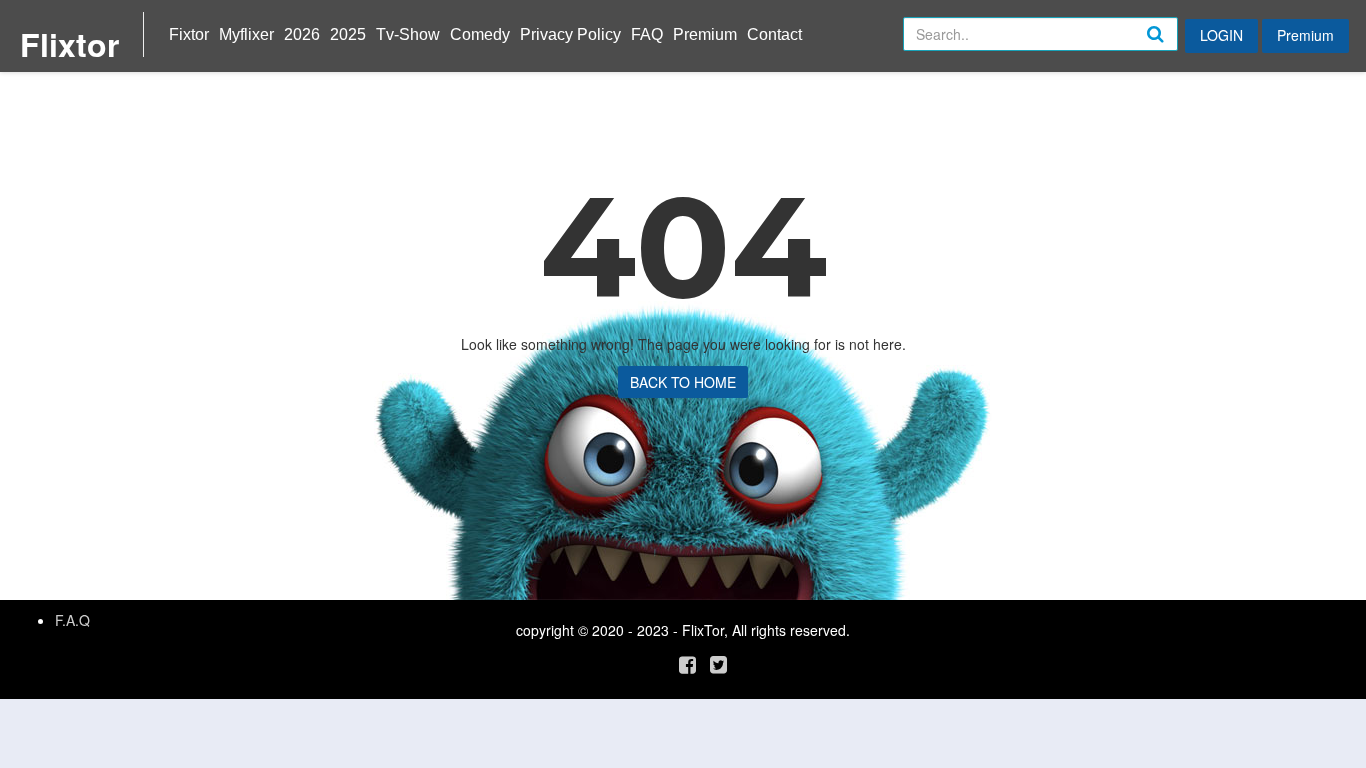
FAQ (647, 34)
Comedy (480, 34)
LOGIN (1221, 35)
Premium (705, 34)
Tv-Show (408, 34)
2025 (348, 34)
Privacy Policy (570, 34)
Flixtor (69, 44)
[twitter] (718, 663)
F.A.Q (72, 620)
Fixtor (189, 34)
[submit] (1177, 50)
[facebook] (687, 663)
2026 (302, 34)
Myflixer (246, 34)
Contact (774, 34)
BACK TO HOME (683, 382)
